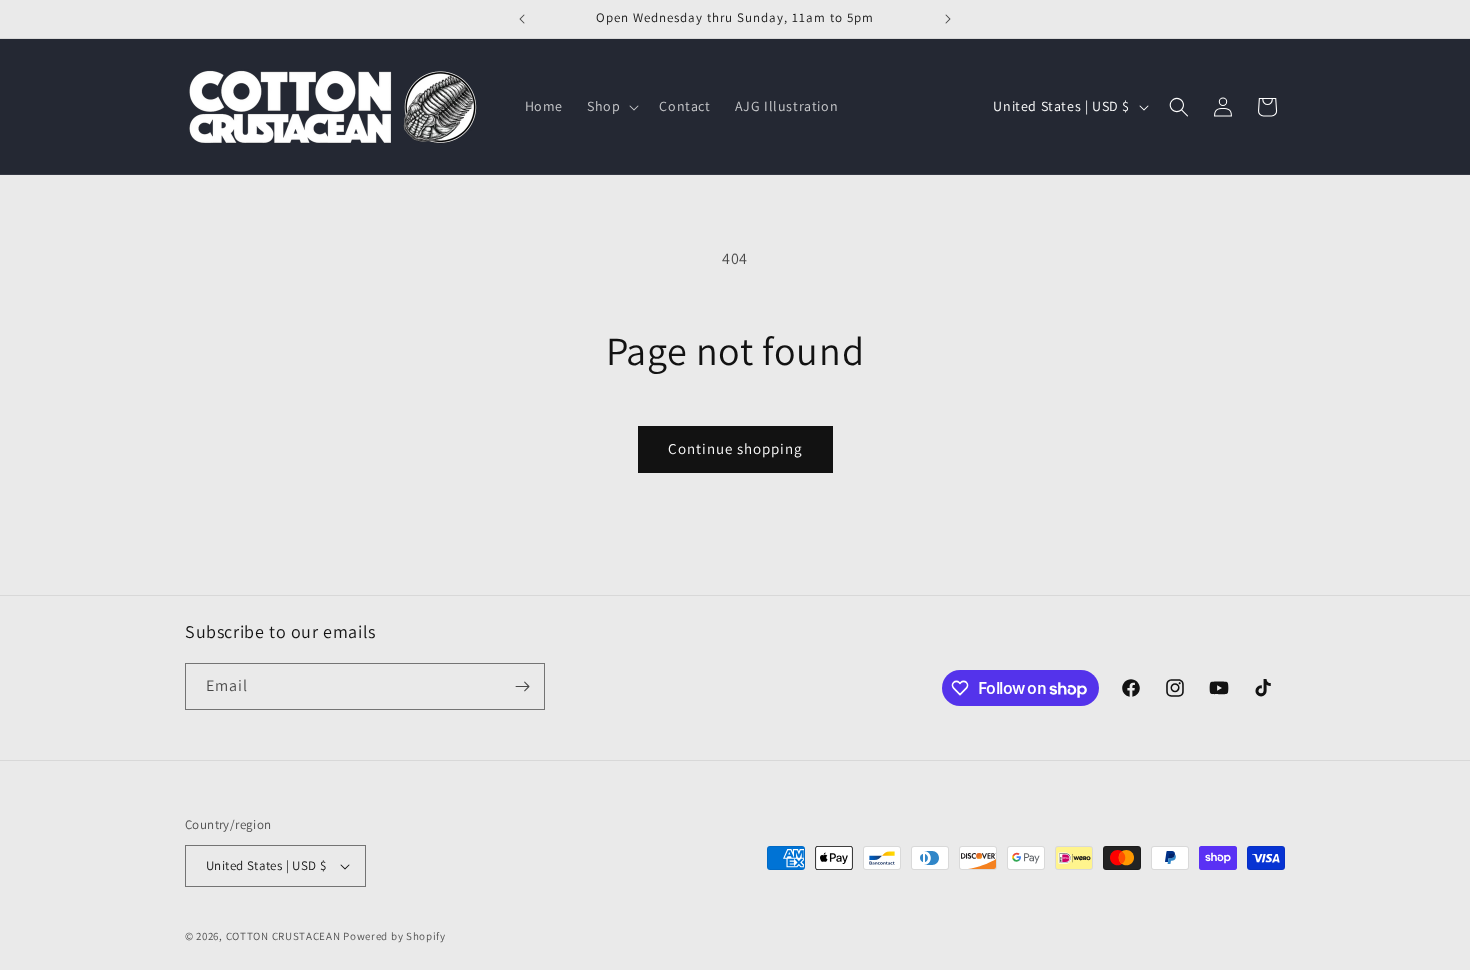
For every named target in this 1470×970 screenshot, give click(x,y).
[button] (611, 106)
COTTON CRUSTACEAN (283, 936)
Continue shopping (735, 448)
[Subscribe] (522, 686)
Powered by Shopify (394, 936)
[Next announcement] (948, 19)
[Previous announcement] (522, 19)
